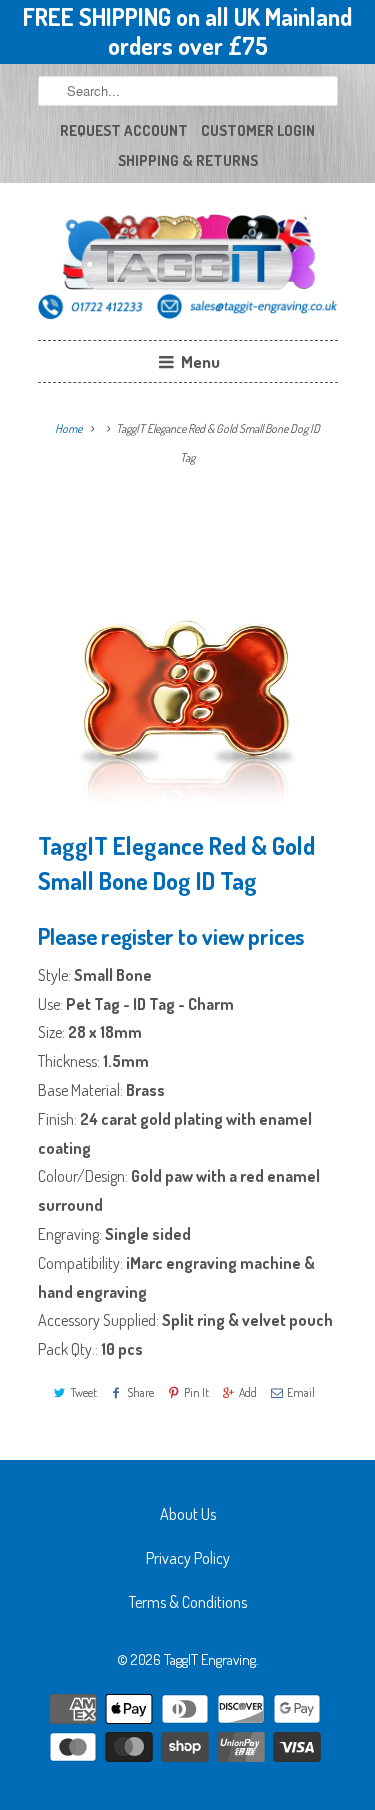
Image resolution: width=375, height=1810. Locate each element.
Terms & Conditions (188, 1602)
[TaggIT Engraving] (188, 269)
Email (301, 1392)
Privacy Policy (188, 1558)
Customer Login (258, 130)
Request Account (124, 130)
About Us (188, 1514)
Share (140, 1392)
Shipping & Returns (188, 160)
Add (248, 1392)
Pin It (196, 1392)
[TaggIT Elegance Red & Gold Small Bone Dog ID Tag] (188, 656)
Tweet (84, 1392)
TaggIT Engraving (210, 1659)
